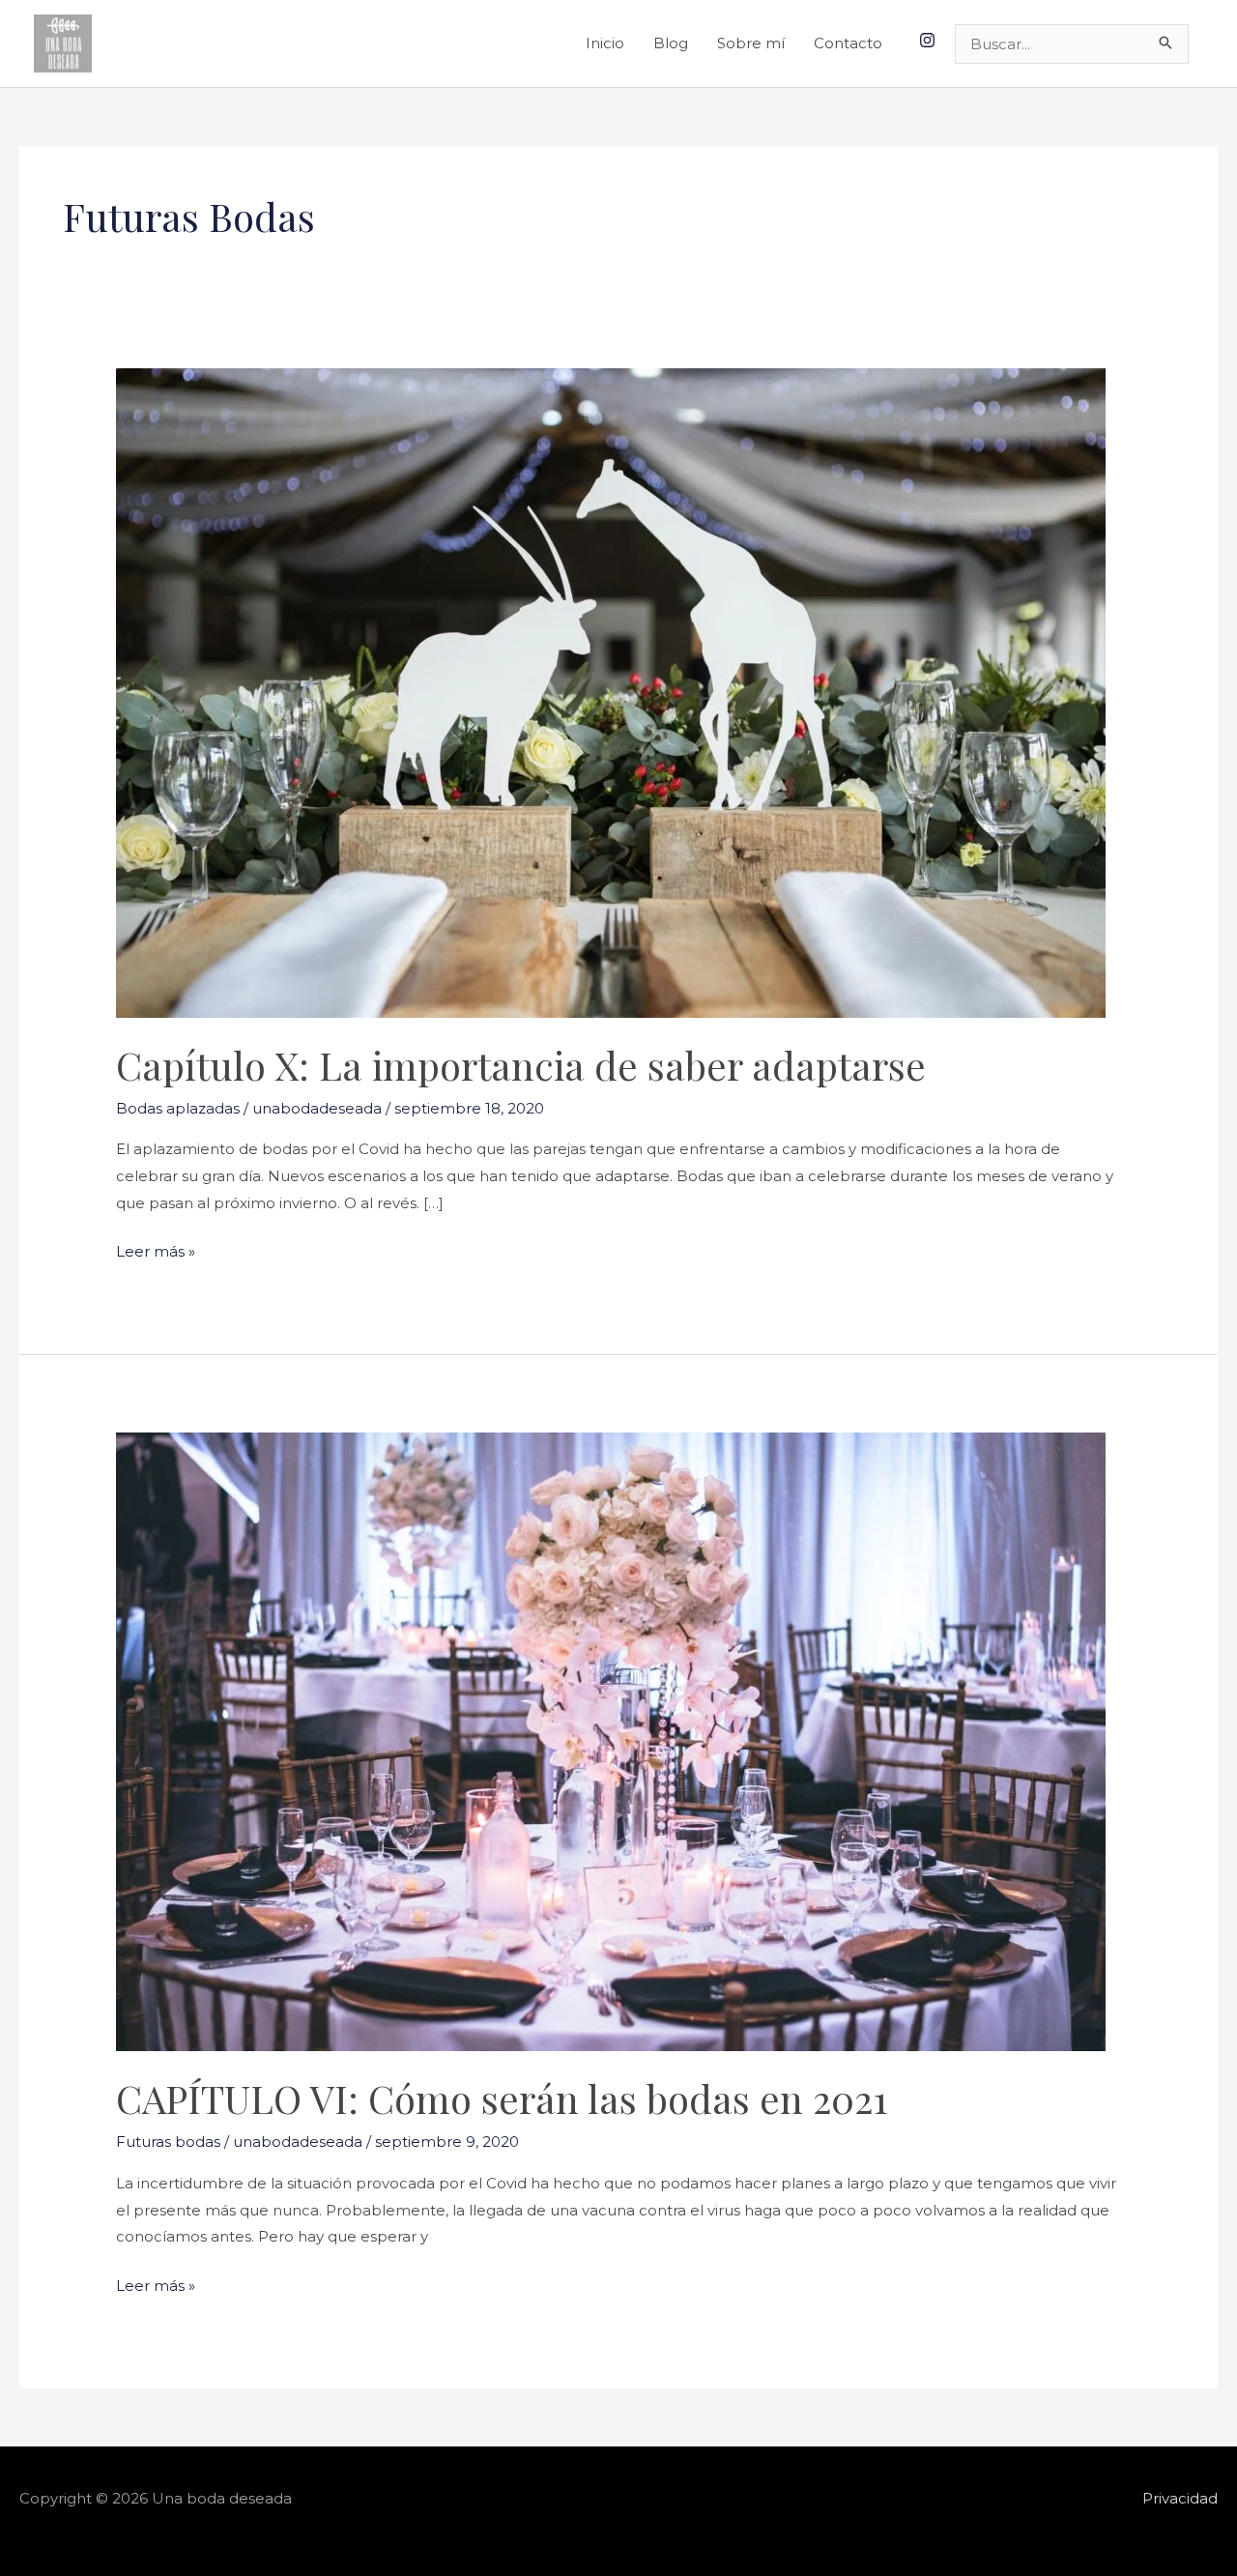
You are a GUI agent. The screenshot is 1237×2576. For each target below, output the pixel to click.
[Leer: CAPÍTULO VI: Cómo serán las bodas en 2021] (611, 1740)
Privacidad (1180, 2498)
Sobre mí (751, 43)
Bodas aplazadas (178, 1108)
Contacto (848, 43)
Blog (671, 43)
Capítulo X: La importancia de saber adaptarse (521, 1065)
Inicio (605, 43)
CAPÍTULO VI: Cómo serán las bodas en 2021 (502, 2098)
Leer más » (156, 1249)
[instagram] (930, 40)
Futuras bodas (168, 2142)
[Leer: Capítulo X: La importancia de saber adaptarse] (611, 692)
